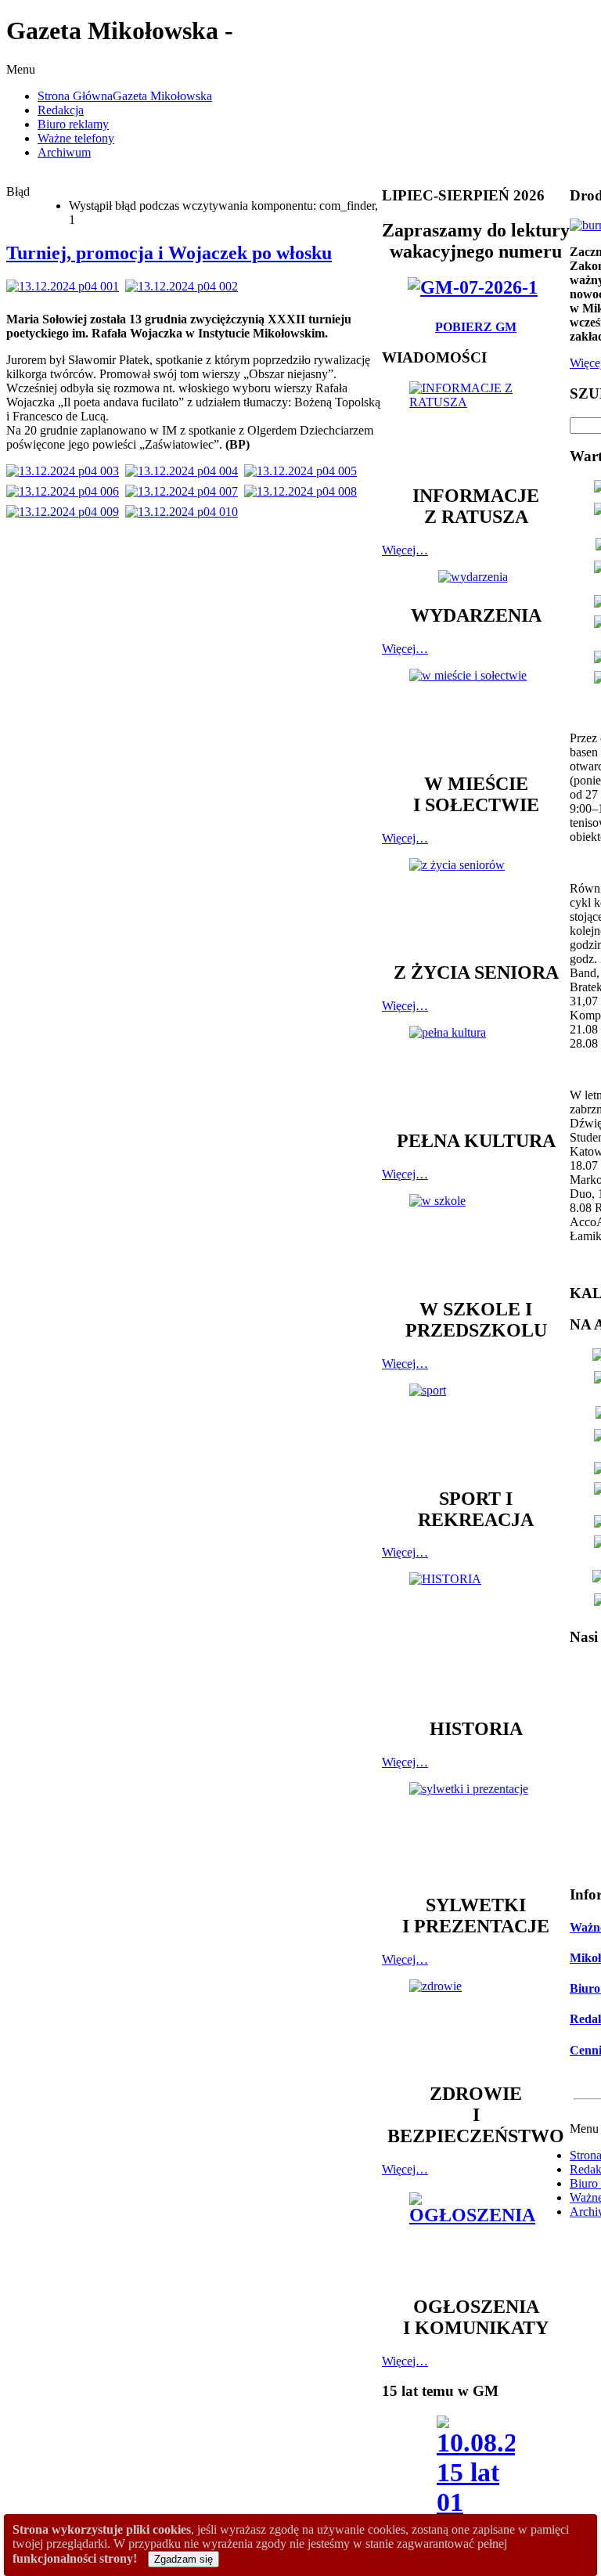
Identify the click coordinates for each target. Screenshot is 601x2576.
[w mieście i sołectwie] (476, 713)
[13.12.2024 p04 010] (185, 512)
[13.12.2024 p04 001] (66, 286)
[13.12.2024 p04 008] (304, 491)
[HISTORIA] (476, 1638)
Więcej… (405, 550)
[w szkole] (476, 1239)
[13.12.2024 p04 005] (304, 471)
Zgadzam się (184, 2559)
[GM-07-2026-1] (476, 287)
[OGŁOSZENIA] (476, 2237)
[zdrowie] (476, 2024)
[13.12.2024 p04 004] (185, 471)
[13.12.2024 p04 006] (66, 491)
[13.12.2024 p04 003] (66, 471)
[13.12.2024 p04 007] (185, 491)
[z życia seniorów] (476, 902)
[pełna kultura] (476, 1070)
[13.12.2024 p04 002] (185, 286)
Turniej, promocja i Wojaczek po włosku (169, 253)
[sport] (476, 1428)
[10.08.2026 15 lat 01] (476, 2471)
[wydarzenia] (476, 577)
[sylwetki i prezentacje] (476, 1831)
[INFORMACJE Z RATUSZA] (476, 426)
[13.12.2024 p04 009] (66, 512)
